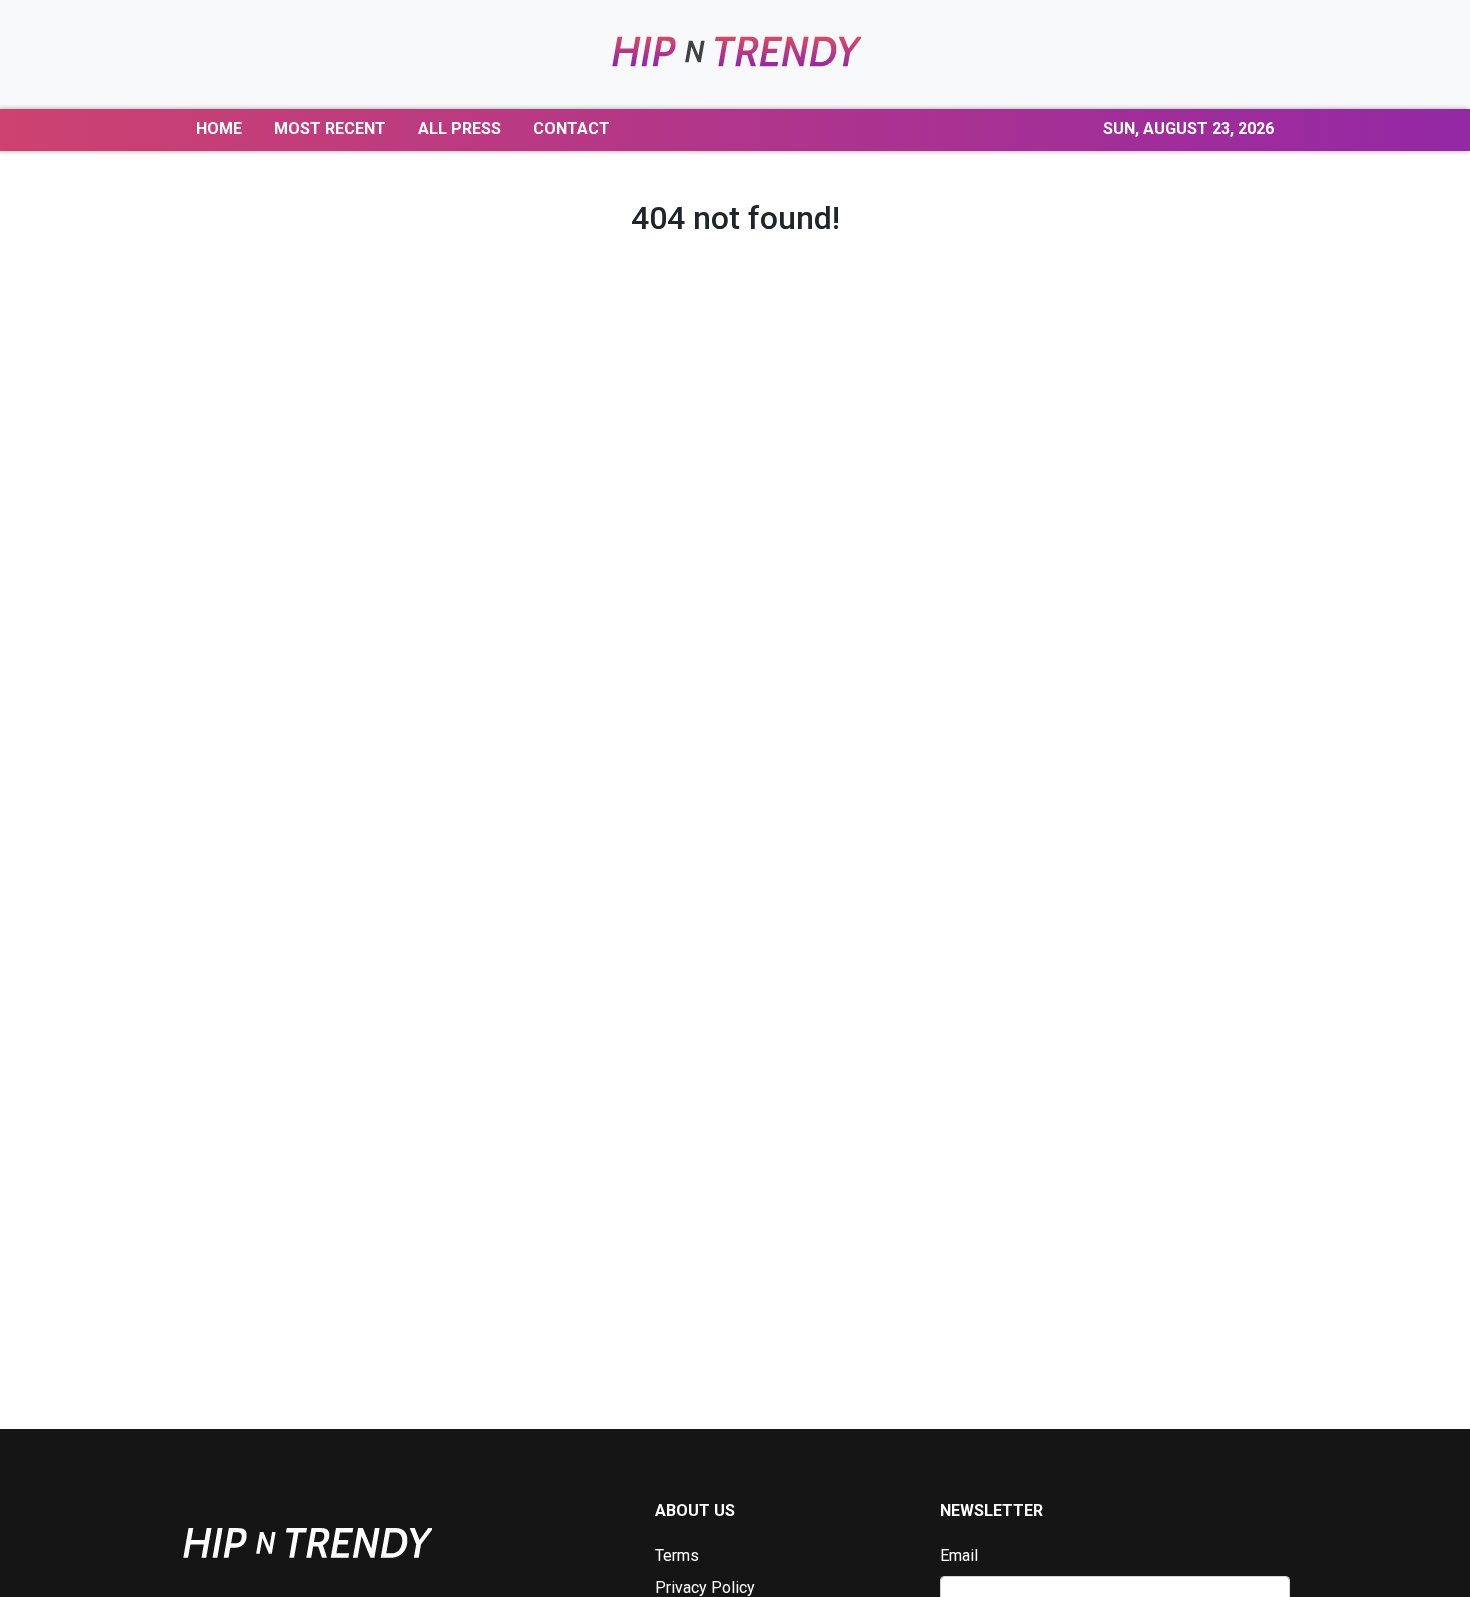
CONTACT (571, 128)
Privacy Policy (705, 1587)
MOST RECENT (330, 128)
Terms (677, 1555)
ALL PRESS (459, 128)
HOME (219, 128)
